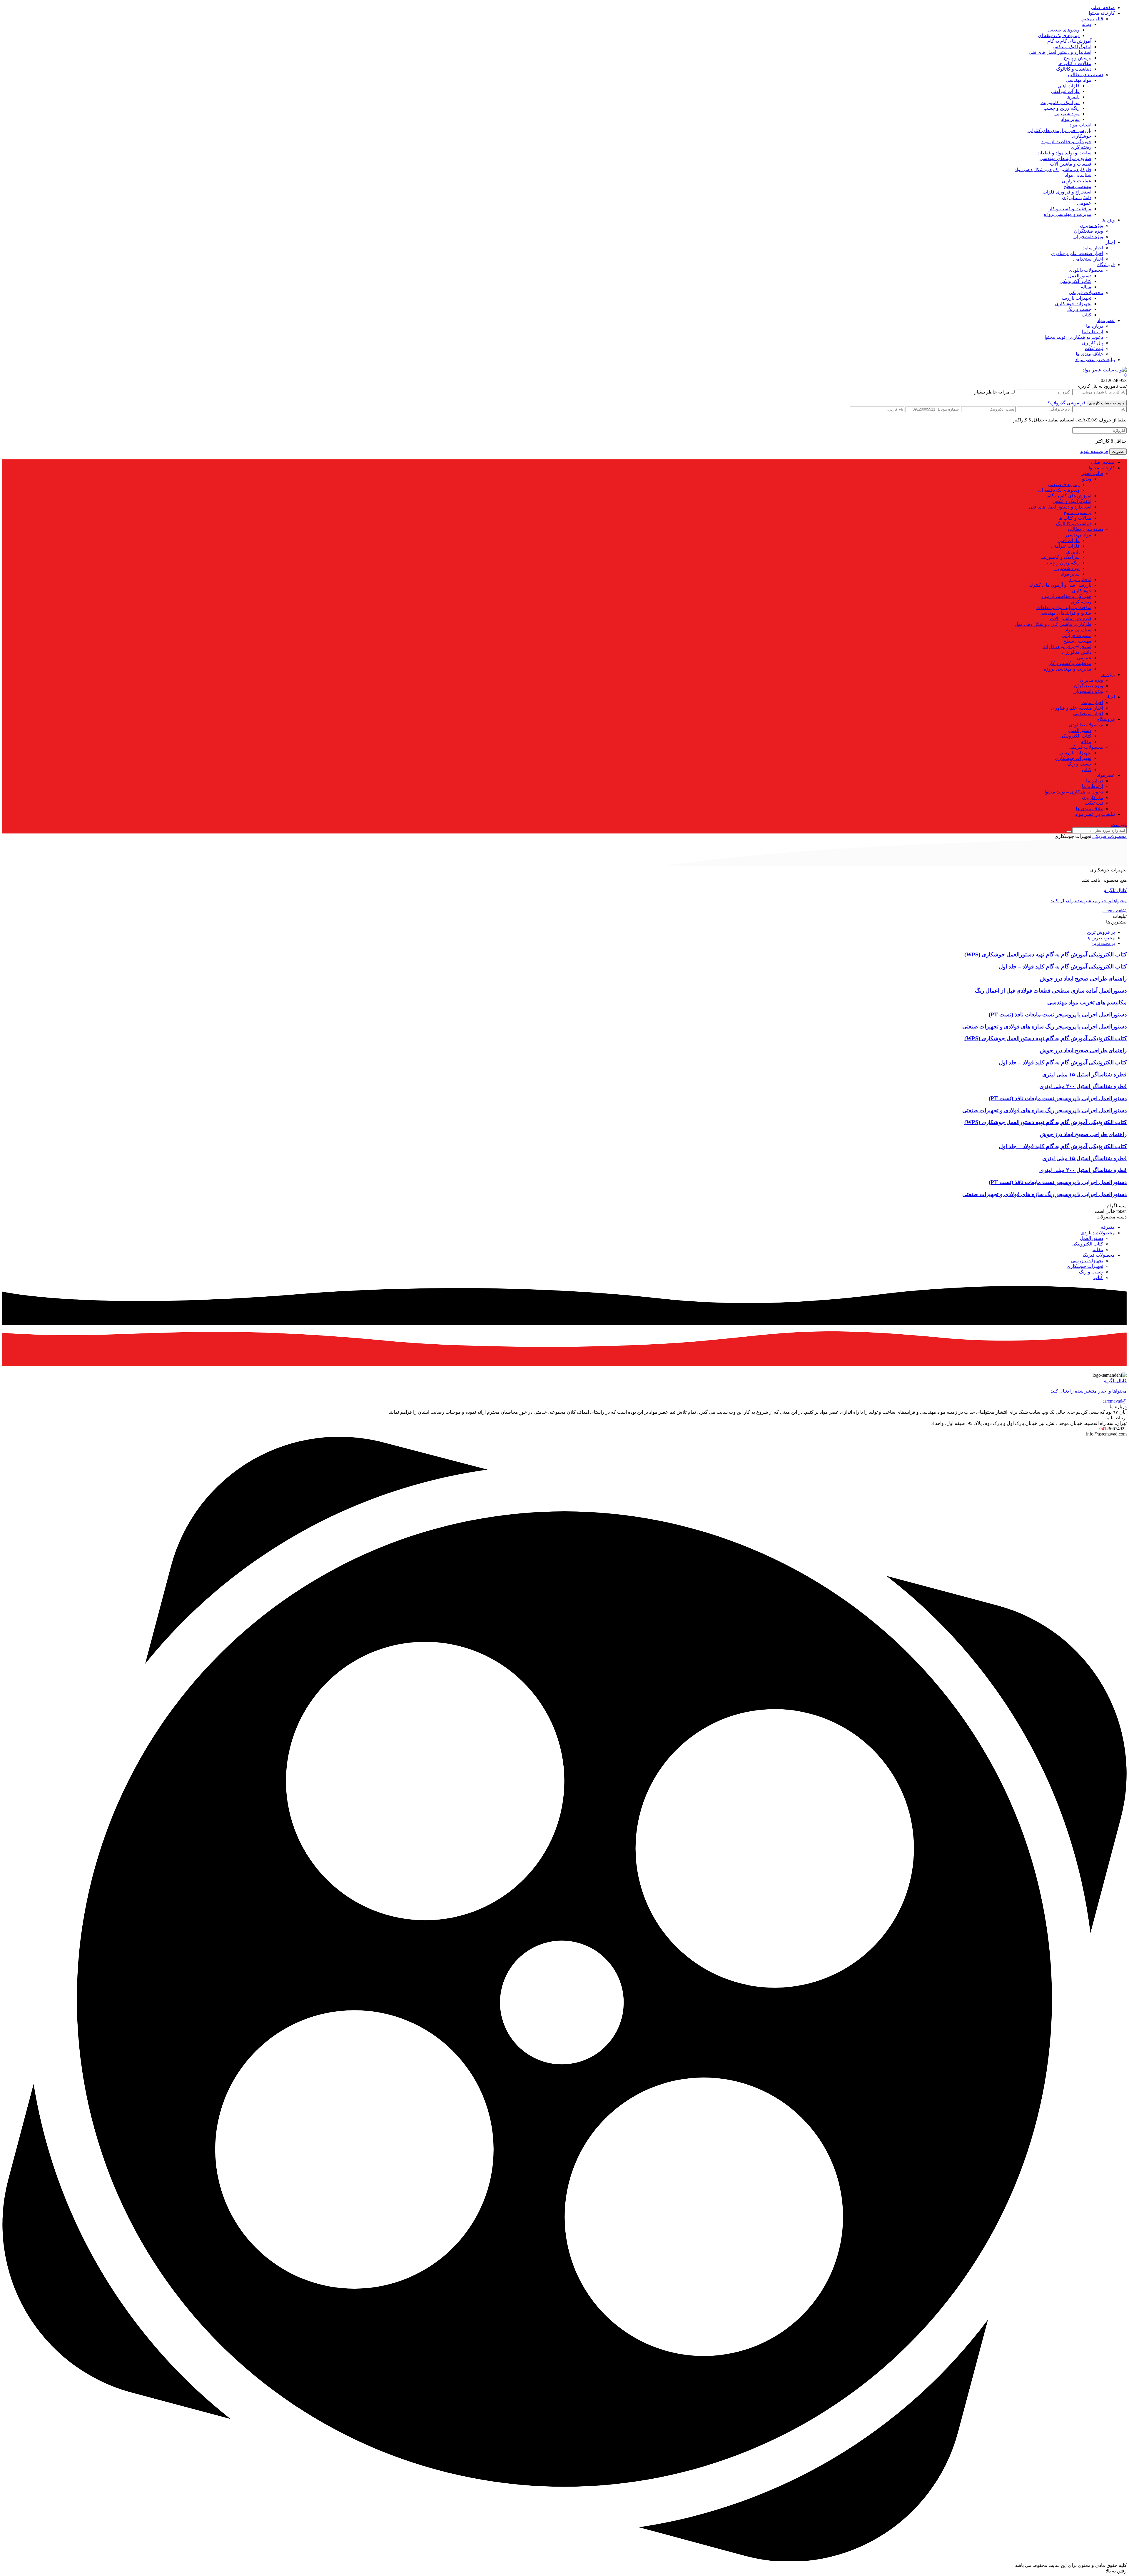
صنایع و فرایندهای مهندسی (1065, 158)
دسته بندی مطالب (1085, 75)
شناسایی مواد (1078, 175)
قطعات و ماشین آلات (1071, 164)
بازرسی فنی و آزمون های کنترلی (1059, 130)
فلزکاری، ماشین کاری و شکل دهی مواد (1053, 170)
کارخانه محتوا (1102, 13)
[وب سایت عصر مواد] (1105, 370)
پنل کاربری (1093, 343)
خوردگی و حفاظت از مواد (1066, 142)
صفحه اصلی (1103, 7)
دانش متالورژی (1077, 197)
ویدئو (1087, 24)
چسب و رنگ (1079, 309)
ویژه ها (1108, 220)
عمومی (1084, 203)
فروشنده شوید (1094, 451)
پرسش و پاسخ (1078, 58)
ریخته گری (1081, 147)
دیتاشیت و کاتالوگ (1074, 69)
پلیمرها (1073, 97)
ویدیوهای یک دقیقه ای (1059, 35)
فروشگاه (1106, 265)
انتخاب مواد (1080, 125)
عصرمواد (1106, 320)
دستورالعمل (1080, 276)
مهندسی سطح (1077, 186)
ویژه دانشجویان (1088, 237)
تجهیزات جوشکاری (1073, 304)
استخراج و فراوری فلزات (1067, 192)
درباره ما (1095, 326)
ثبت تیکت (1094, 348)
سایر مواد (1070, 119)
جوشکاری (1082, 136)
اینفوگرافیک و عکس (1072, 47)
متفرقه (1108, 1227)
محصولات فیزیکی (1086, 292)
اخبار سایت (1092, 248)
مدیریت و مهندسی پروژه (1068, 214)
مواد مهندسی (1079, 80)
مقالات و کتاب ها (1075, 63)
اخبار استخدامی (1088, 259)
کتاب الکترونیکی (1075, 281)
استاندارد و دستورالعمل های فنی (1060, 52)
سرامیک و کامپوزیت (1060, 102)
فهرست (1119, 825)
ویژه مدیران (1092, 225)
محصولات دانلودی (1086, 270)
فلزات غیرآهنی (1065, 91)
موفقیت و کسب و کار (1070, 209)
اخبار (1110, 242)
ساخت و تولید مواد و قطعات (1064, 153)
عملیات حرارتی (1077, 181)
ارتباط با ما (1093, 332)
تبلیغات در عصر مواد (1095, 360)
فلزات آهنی (1069, 86)
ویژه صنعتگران (1089, 231)
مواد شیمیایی (1067, 114)
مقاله (1086, 287)
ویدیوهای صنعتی (1064, 30)
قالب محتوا (1092, 19)
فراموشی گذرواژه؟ (1067, 403)
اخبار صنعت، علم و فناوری (1077, 253)
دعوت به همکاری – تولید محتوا (1074, 337)
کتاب (1087, 315)
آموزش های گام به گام (1069, 41)
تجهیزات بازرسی (1075, 298)
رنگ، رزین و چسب (1062, 108)
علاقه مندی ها (1089, 354)
